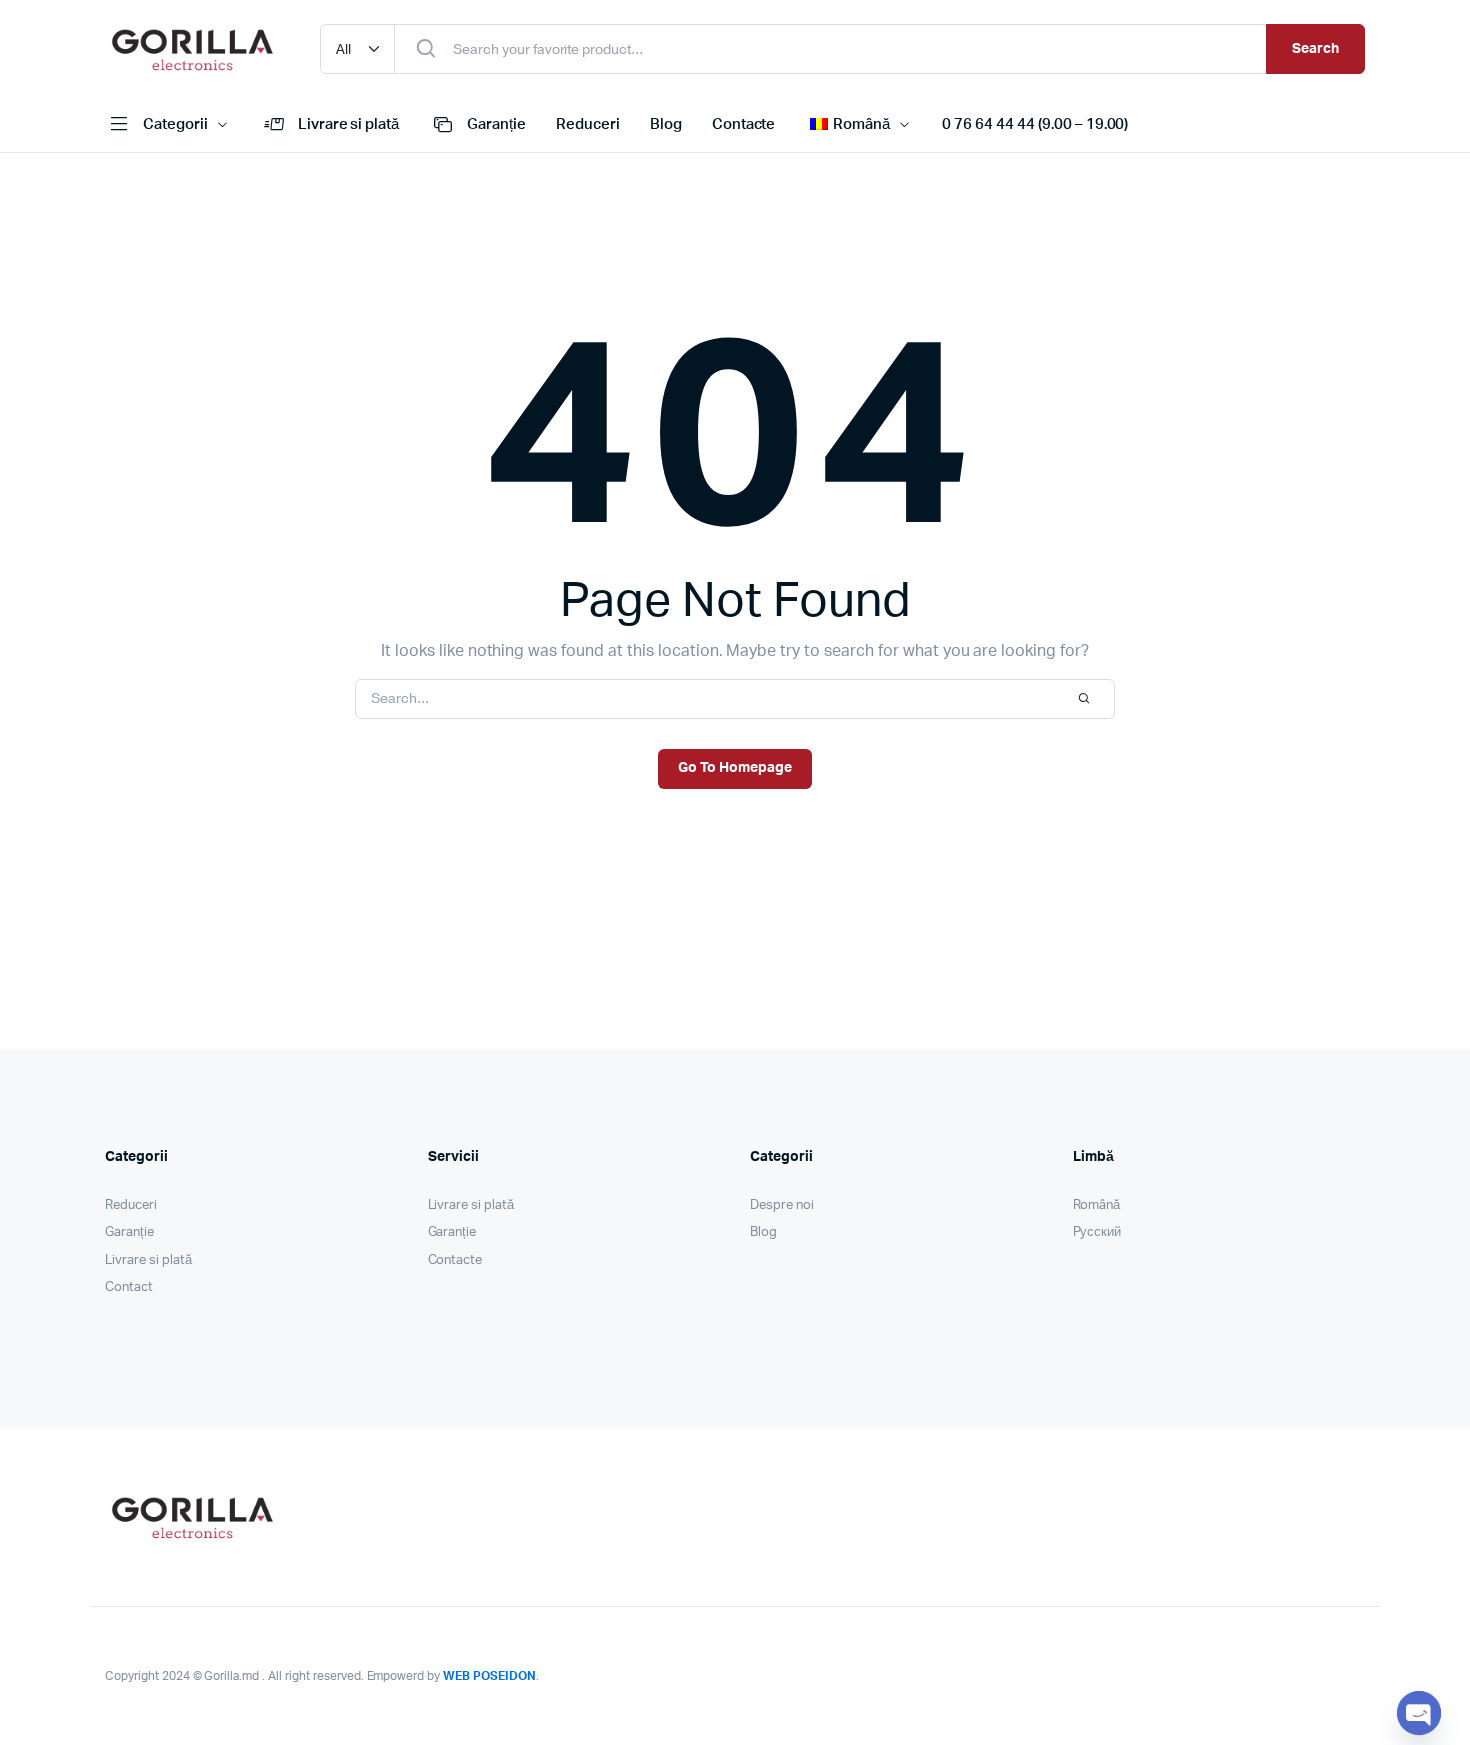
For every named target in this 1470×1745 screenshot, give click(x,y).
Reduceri (588, 124)
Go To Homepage (735, 768)
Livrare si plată (349, 124)
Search (1315, 49)
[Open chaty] (1419, 1713)
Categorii (175, 124)
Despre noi (782, 1205)
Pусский (1097, 1232)
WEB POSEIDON (489, 1676)
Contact (129, 1287)
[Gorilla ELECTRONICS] (192, 49)
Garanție (496, 124)
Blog (666, 124)
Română (1097, 1205)
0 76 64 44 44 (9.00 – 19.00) (1035, 124)
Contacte (744, 124)
